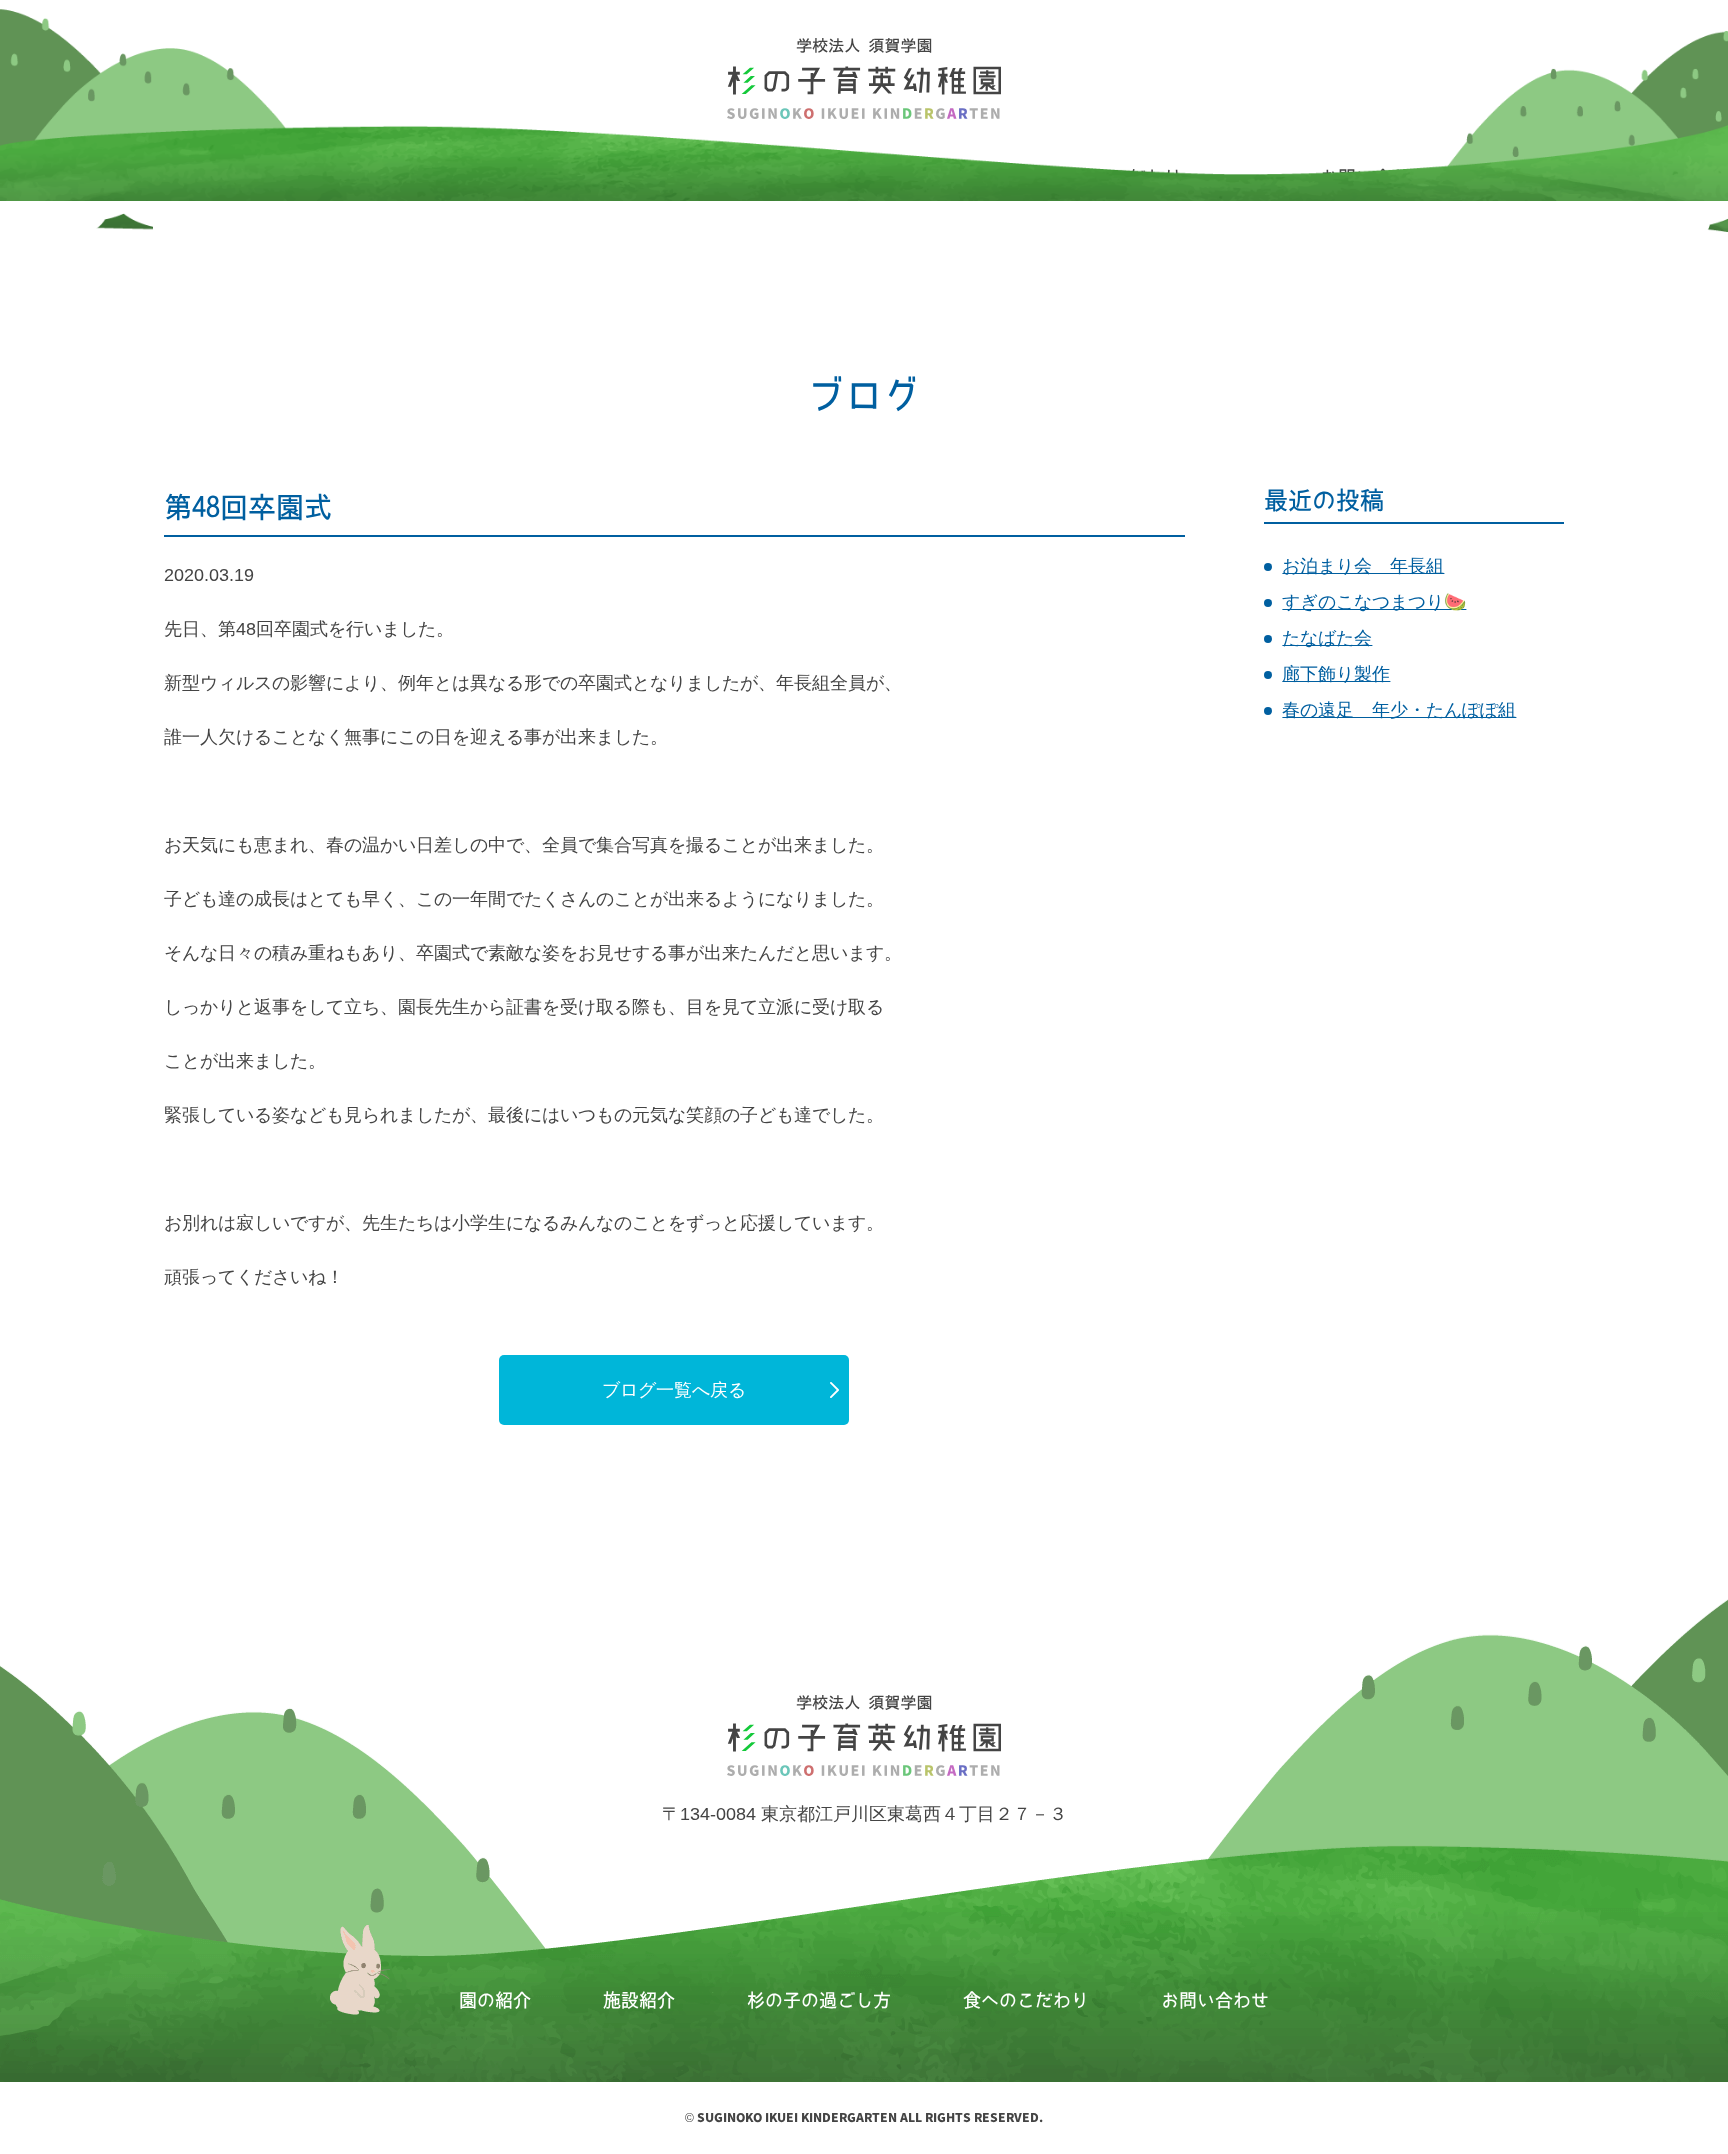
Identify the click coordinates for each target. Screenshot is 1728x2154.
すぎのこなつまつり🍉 (1374, 602)
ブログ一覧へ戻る (674, 1390)
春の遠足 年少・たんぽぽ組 (1399, 710)
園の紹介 (495, 2000)
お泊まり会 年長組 (1363, 566)
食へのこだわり (1026, 2000)
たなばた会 (1327, 638)
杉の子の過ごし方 (819, 2000)
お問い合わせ (1215, 2000)
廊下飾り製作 (1336, 674)
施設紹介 (639, 2000)
